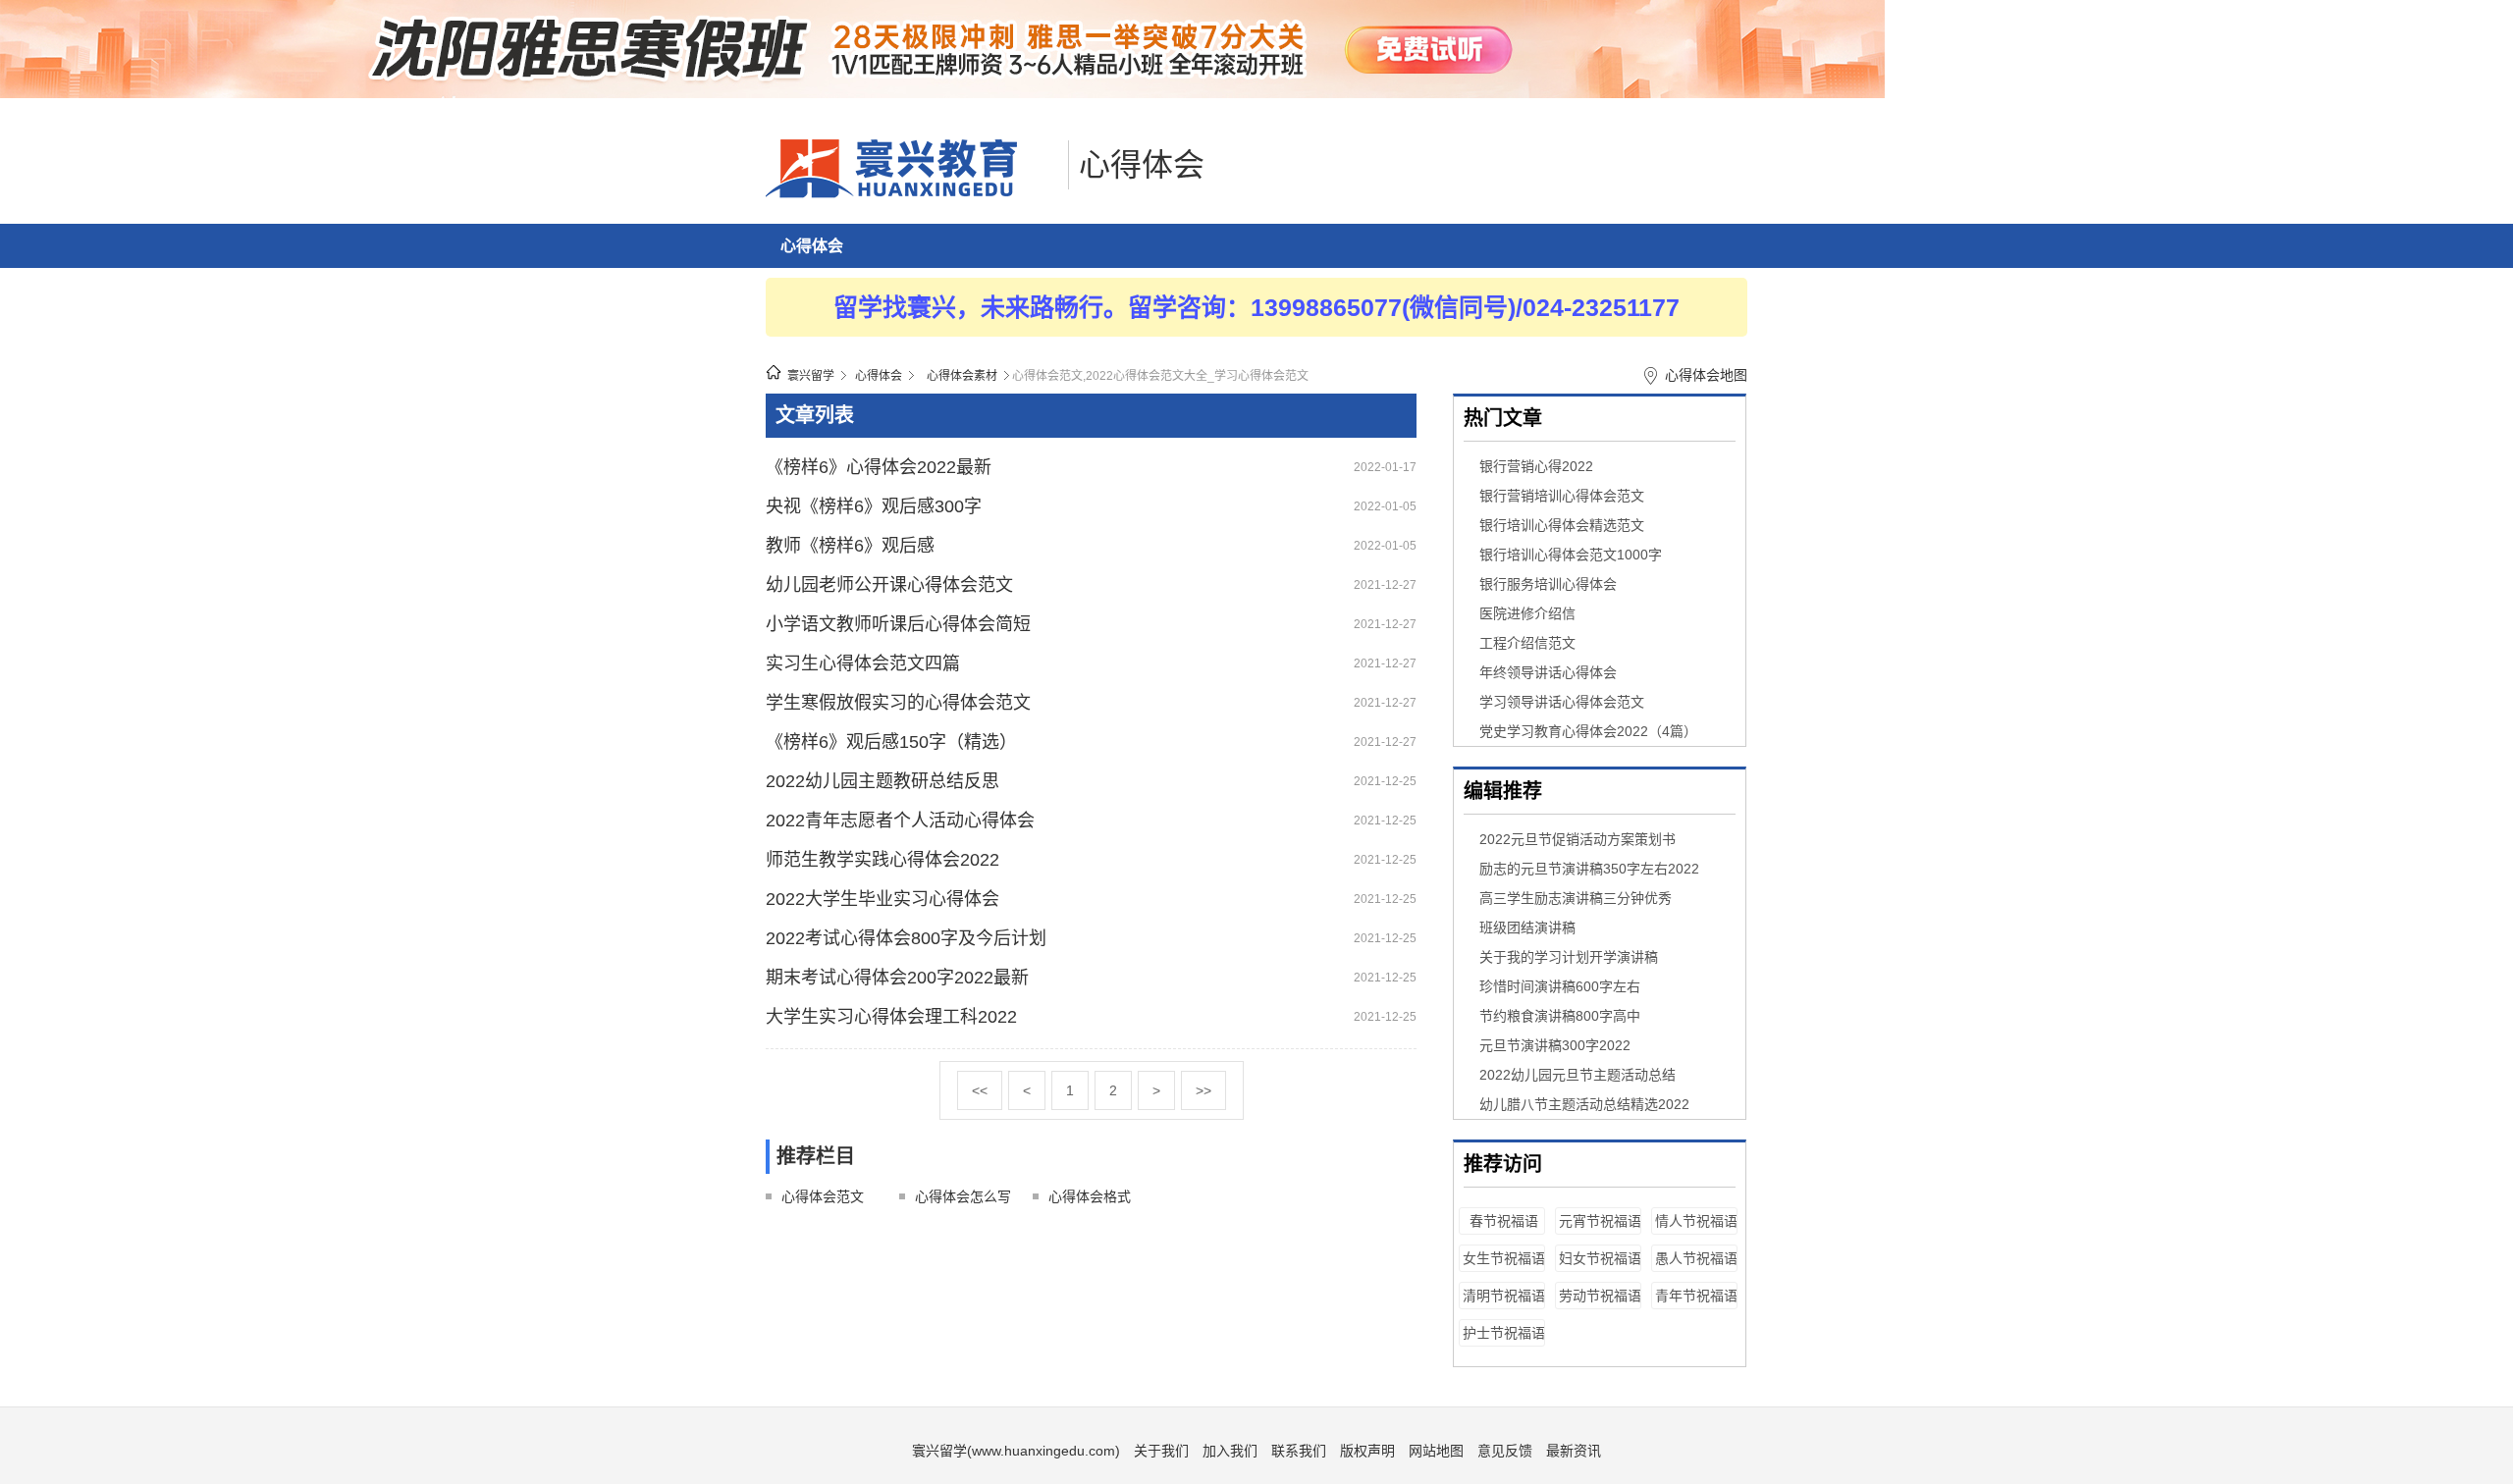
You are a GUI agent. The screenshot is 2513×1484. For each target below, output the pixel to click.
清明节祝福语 (1504, 1296)
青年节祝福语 (1696, 1296)
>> (1203, 1090)
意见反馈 (1505, 1451)
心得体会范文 (823, 1196)
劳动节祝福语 (1600, 1296)
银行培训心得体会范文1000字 (1571, 555)
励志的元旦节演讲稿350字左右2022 (1589, 869)
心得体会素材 (962, 376)
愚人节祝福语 (1696, 1258)
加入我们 (1230, 1451)
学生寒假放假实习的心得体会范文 (898, 703)
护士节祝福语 (1504, 1333)
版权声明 (1367, 1451)
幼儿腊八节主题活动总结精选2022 (1584, 1104)
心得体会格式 (1090, 1196)
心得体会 (1142, 165)
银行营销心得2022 (1536, 466)
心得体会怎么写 (963, 1196)
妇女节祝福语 (1600, 1258)
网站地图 (1436, 1451)
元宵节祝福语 (1600, 1221)
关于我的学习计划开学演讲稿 (1569, 957)
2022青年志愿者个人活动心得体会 (900, 821)
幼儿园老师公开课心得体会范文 (889, 585)
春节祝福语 (1504, 1221)
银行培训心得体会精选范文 (1562, 525)
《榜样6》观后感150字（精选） (891, 742)
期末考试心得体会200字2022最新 (897, 978)
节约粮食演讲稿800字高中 (1560, 1016)
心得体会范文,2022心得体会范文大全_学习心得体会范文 (1160, 376)
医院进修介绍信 (1527, 613)
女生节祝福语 (1504, 1258)
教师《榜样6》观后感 (850, 546)
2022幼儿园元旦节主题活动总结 (1577, 1075)
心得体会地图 (1706, 375)
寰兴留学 (811, 376)
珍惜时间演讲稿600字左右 (1560, 986)
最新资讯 (1574, 1451)
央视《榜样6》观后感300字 (874, 506)
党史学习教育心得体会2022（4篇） (1588, 731)
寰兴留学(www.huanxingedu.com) (1016, 1451)
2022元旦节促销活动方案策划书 (1577, 839)
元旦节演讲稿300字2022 (1555, 1045)
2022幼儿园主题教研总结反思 (882, 781)
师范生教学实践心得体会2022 (882, 860)
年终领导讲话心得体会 (1548, 672)
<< (980, 1090)
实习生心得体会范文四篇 (863, 663)
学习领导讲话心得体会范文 (1562, 702)
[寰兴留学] (912, 193)
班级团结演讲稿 (1527, 927)
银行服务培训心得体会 (1548, 584)
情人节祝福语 (1696, 1221)
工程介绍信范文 (1527, 643)
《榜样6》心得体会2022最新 (879, 467)
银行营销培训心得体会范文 (1562, 496)
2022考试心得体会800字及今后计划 (906, 938)
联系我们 (1299, 1451)
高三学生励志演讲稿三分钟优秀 (1576, 898)
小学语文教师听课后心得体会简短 (898, 624)
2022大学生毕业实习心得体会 (882, 899)
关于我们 (1161, 1451)
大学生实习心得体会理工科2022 (891, 1017)
